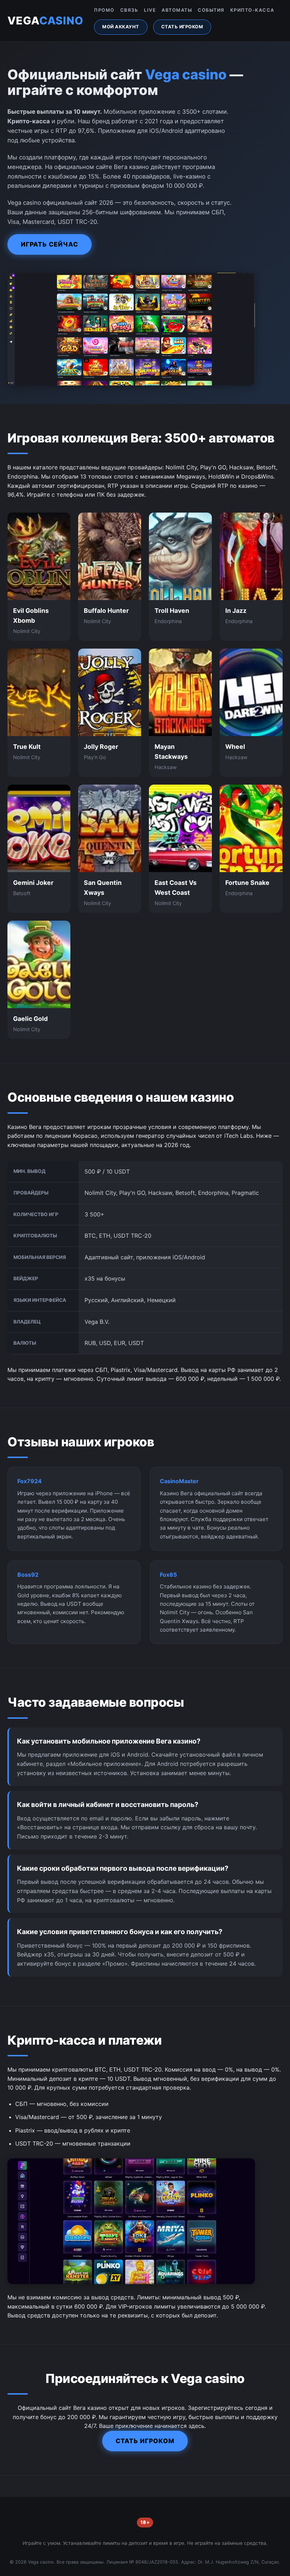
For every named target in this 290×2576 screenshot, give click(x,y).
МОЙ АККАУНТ (121, 27)
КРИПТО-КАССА (252, 10)
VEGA (45, 21)
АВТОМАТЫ (177, 10)
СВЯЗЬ (129, 10)
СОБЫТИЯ (211, 10)
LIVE (150, 10)
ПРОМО (104, 10)
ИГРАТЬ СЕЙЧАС (50, 244)
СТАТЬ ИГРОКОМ (182, 27)
